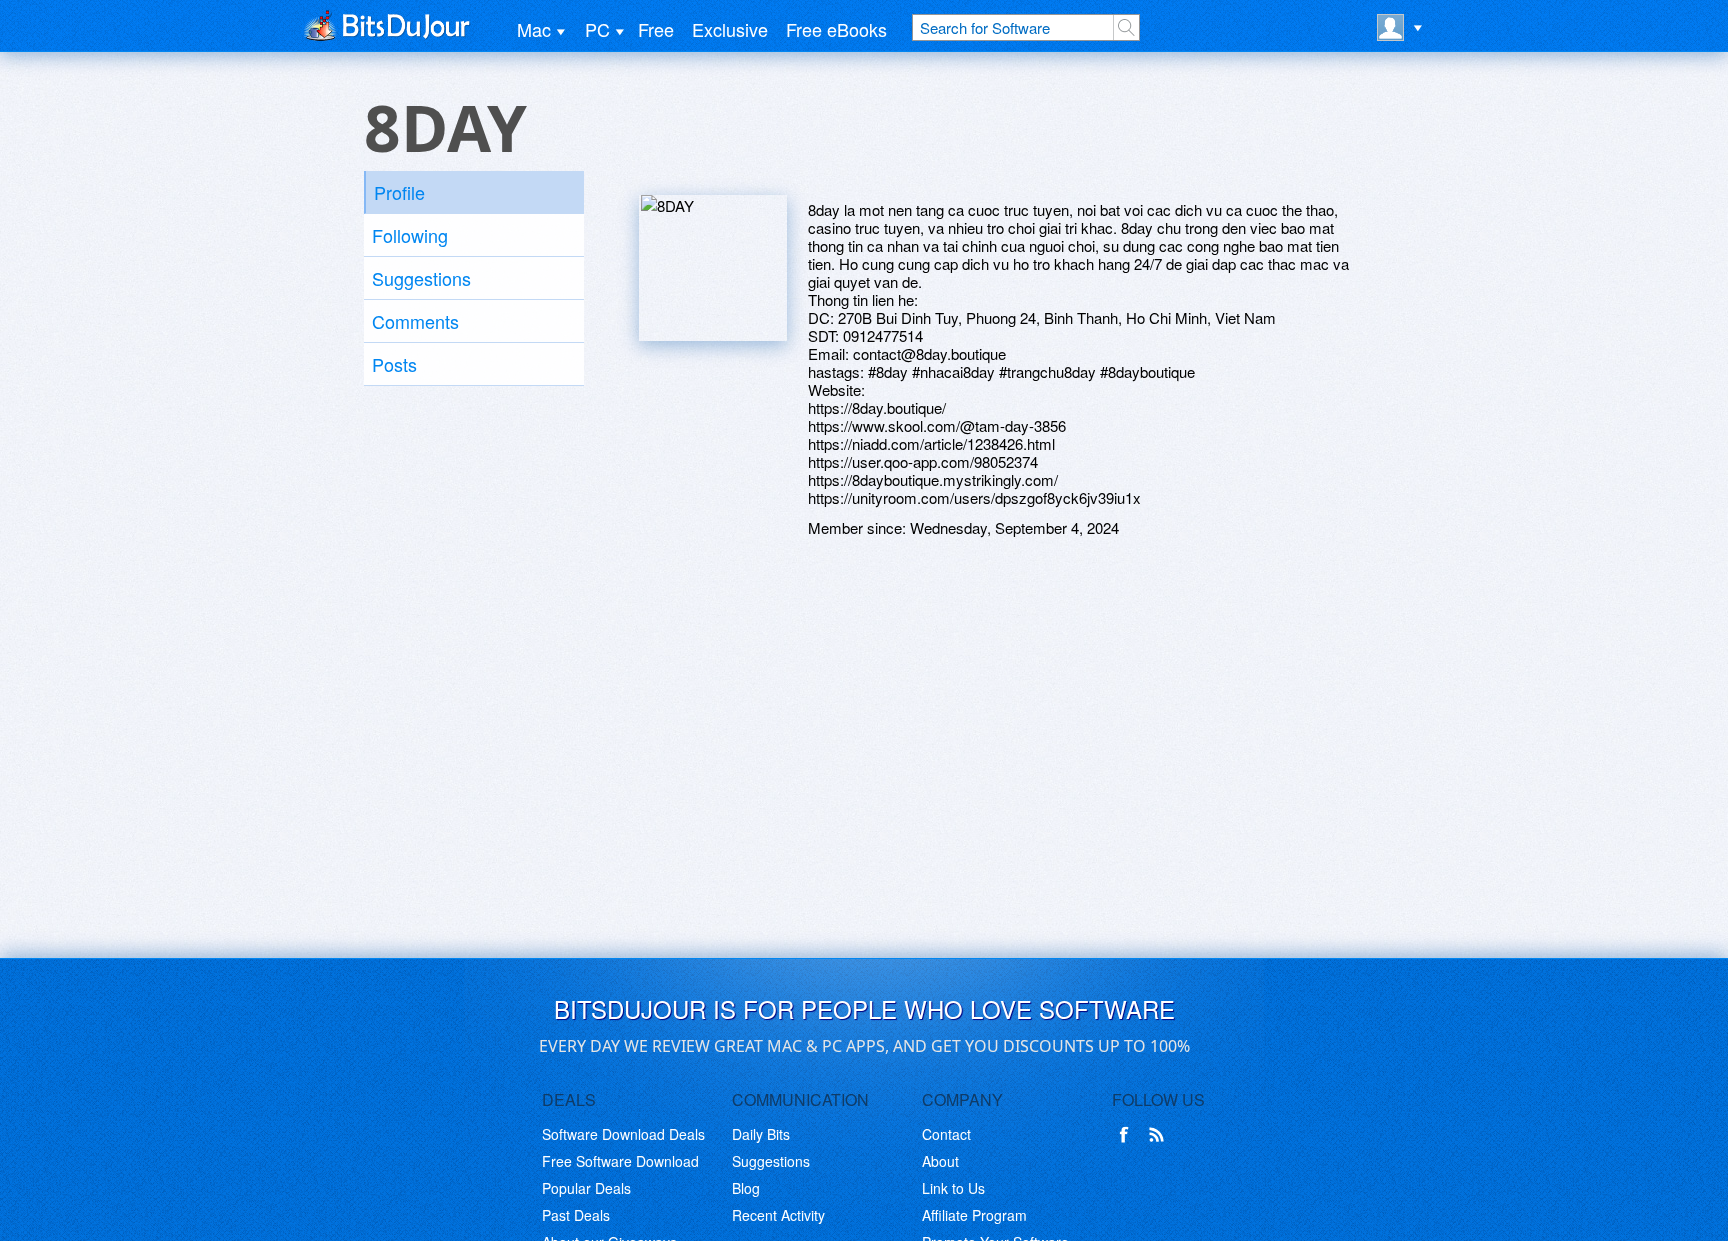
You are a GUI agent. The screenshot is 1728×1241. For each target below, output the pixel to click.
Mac (534, 29)
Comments (415, 321)
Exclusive (730, 29)
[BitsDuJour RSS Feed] (1160, 1135)
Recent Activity (778, 1215)
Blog (746, 1188)
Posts (394, 364)
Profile (399, 192)
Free (656, 29)
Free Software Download (620, 1161)
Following (410, 235)
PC (597, 29)
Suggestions (421, 278)
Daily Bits (761, 1134)
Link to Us (953, 1188)
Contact (946, 1134)
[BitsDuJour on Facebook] (1128, 1135)
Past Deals (576, 1215)
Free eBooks (836, 29)
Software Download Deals (623, 1134)
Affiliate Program (974, 1215)
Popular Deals (586, 1188)
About (940, 1161)
